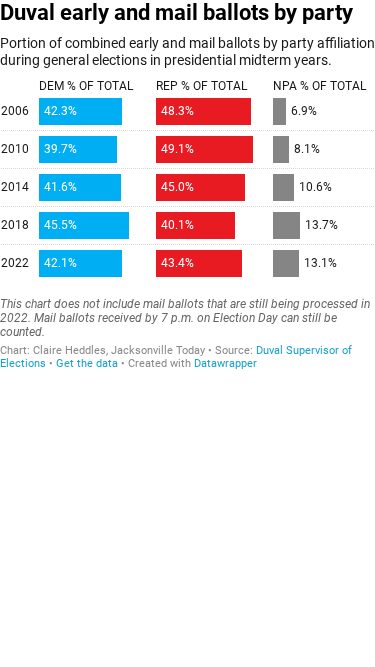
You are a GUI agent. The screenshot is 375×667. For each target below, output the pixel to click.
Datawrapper (225, 363)
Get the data (87, 363)
